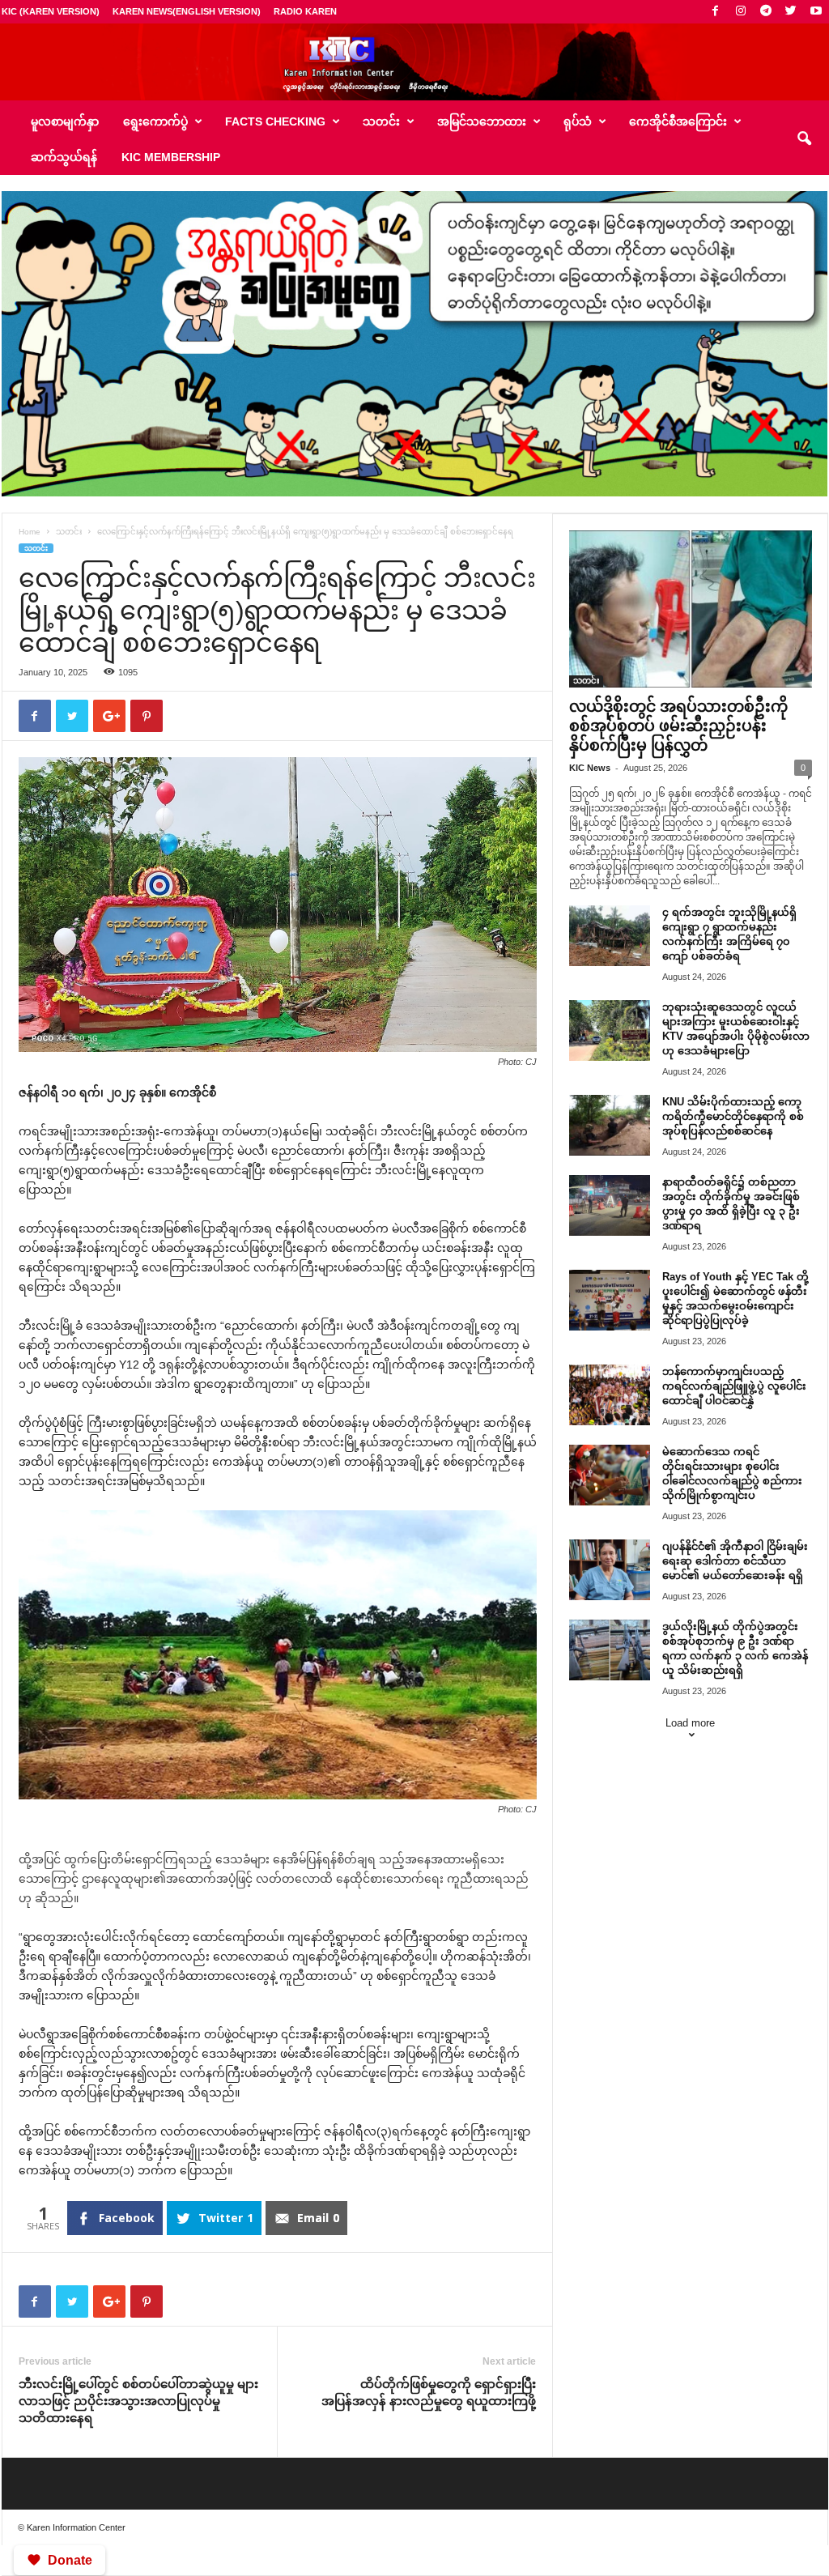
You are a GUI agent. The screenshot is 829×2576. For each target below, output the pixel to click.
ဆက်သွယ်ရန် (64, 157)
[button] (804, 139)
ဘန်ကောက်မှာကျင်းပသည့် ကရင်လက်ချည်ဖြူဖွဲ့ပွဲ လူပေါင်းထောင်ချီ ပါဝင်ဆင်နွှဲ (734, 1386)
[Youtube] (816, 12)
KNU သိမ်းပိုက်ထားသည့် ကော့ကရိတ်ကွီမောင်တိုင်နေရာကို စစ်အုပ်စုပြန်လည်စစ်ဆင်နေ (733, 1116)
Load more (690, 1723)
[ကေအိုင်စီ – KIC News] (414, 62)
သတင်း (69, 532)
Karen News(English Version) (187, 11)
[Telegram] (766, 12)
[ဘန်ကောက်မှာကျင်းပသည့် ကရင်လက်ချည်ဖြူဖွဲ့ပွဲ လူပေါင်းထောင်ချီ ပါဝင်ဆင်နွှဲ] (610, 1395)
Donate (70, 2560)
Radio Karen (305, 11)
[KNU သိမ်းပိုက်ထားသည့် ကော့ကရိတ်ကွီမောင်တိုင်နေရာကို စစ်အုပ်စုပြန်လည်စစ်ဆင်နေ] (610, 1125)
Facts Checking (275, 121)
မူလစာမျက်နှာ (65, 121)
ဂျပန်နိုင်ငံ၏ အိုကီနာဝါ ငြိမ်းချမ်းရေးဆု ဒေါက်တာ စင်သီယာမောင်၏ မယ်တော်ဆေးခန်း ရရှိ (735, 1561)
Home (30, 532)
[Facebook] (716, 12)
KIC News (590, 768)
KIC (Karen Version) (51, 11)
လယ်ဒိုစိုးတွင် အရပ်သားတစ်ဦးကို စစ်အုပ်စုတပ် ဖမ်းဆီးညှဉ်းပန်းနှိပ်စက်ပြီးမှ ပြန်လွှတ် (678, 726)
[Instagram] (741, 12)
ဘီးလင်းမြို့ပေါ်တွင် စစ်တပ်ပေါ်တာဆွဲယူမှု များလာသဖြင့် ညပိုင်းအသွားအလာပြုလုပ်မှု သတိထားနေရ (138, 2401)
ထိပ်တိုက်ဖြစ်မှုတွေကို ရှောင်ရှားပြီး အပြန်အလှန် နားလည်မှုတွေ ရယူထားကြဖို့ (429, 2392)
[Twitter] (791, 12)
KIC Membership (171, 157)
